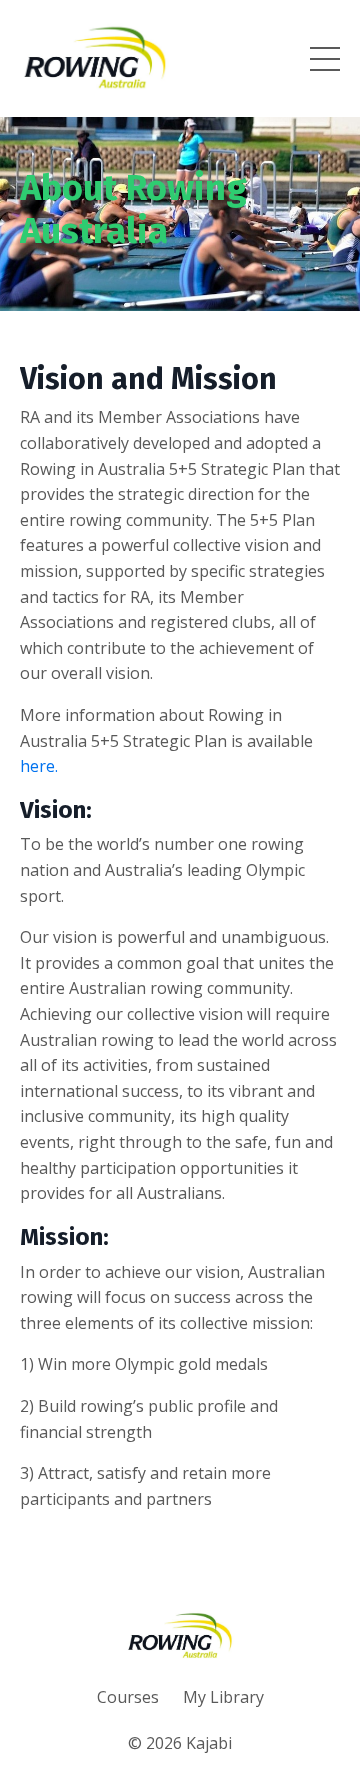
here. (39, 766)
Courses (128, 1697)
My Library (223, 1697)
